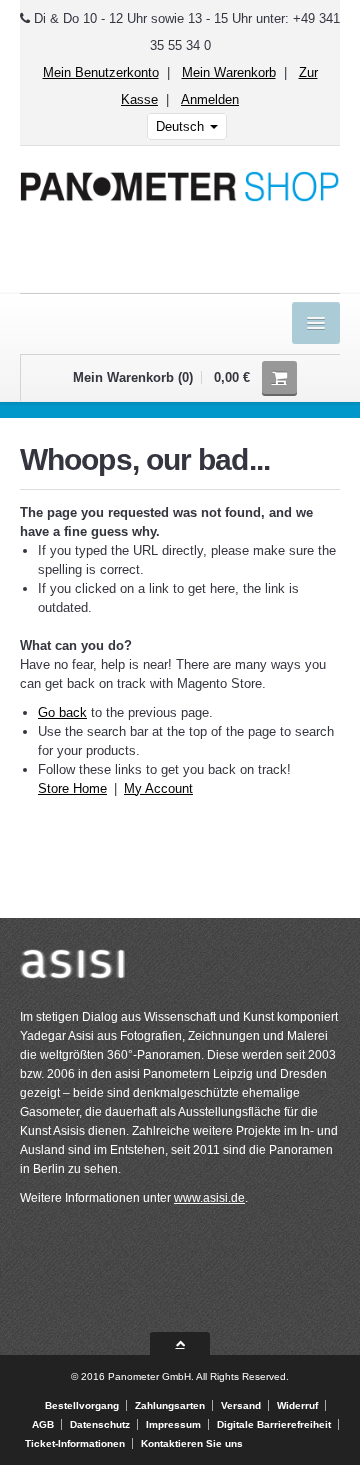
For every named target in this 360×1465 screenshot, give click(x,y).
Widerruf (297, 1405)
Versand (241, 1405)
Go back (62, 712)
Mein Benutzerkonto (101, 72)
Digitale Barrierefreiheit (274, 1424)
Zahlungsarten (170, 1405)
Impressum (173, 1424)
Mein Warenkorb (229, 72)
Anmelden (210, 99)
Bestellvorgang (82, 1405)
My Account (158, 788)
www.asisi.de (209, 1198)
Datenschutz (100, 1424)
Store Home (72, 788)
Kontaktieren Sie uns (192, 1443)
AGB (43, 1424)
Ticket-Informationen (75, 1443)
